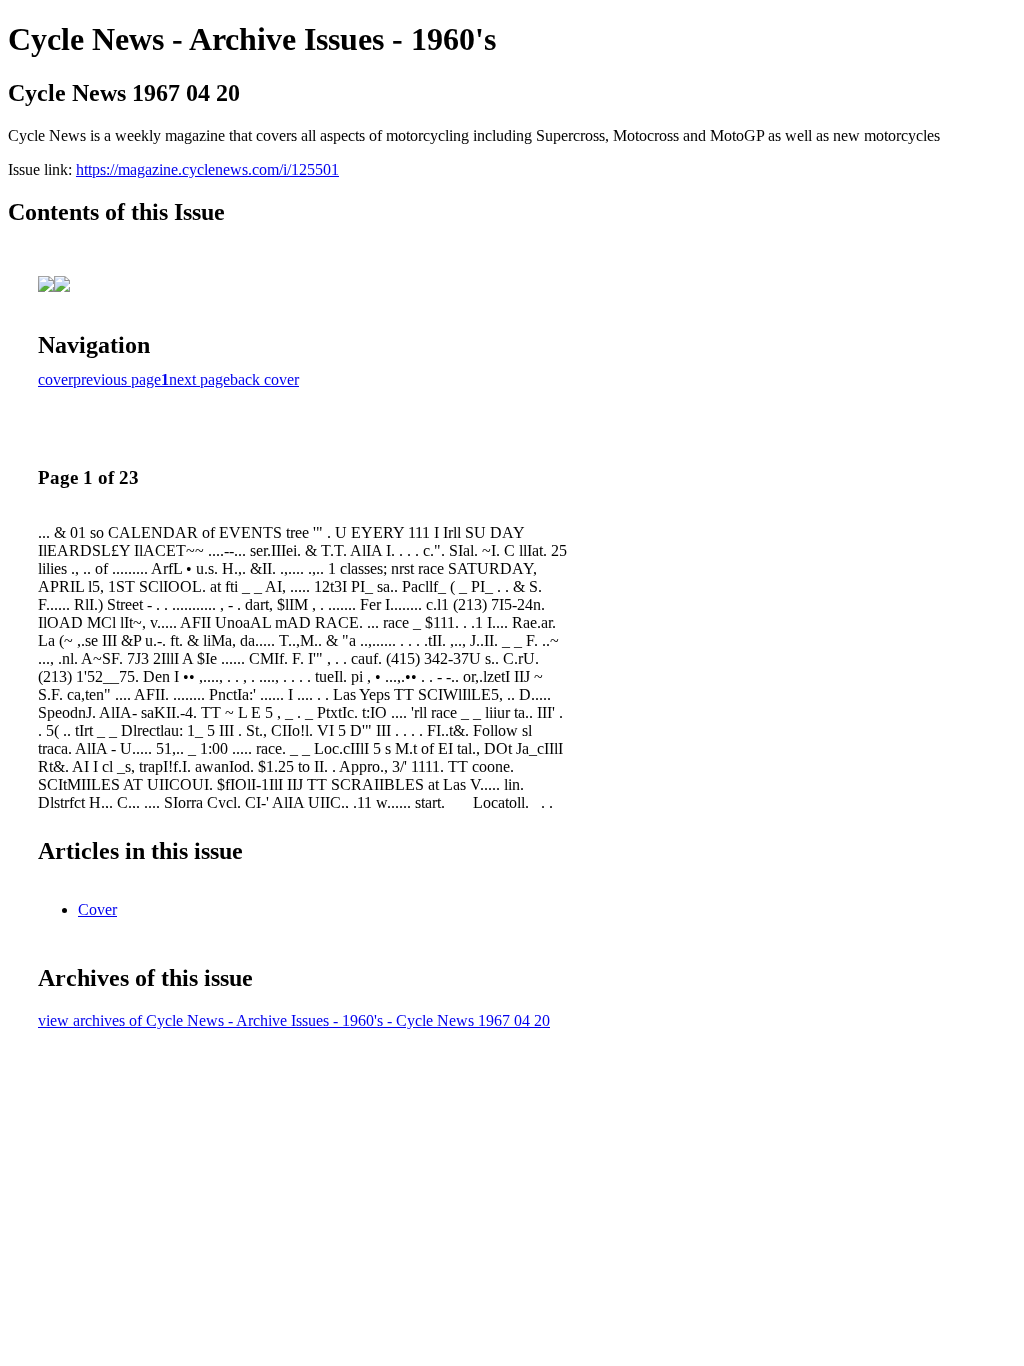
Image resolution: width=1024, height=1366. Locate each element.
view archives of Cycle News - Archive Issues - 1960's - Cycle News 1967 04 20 (294, 1020)
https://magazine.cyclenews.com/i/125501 (207, 169)
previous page (117, 379)
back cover (264, 379)
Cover (97, 909)
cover (55, 379)
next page (199, 379)
